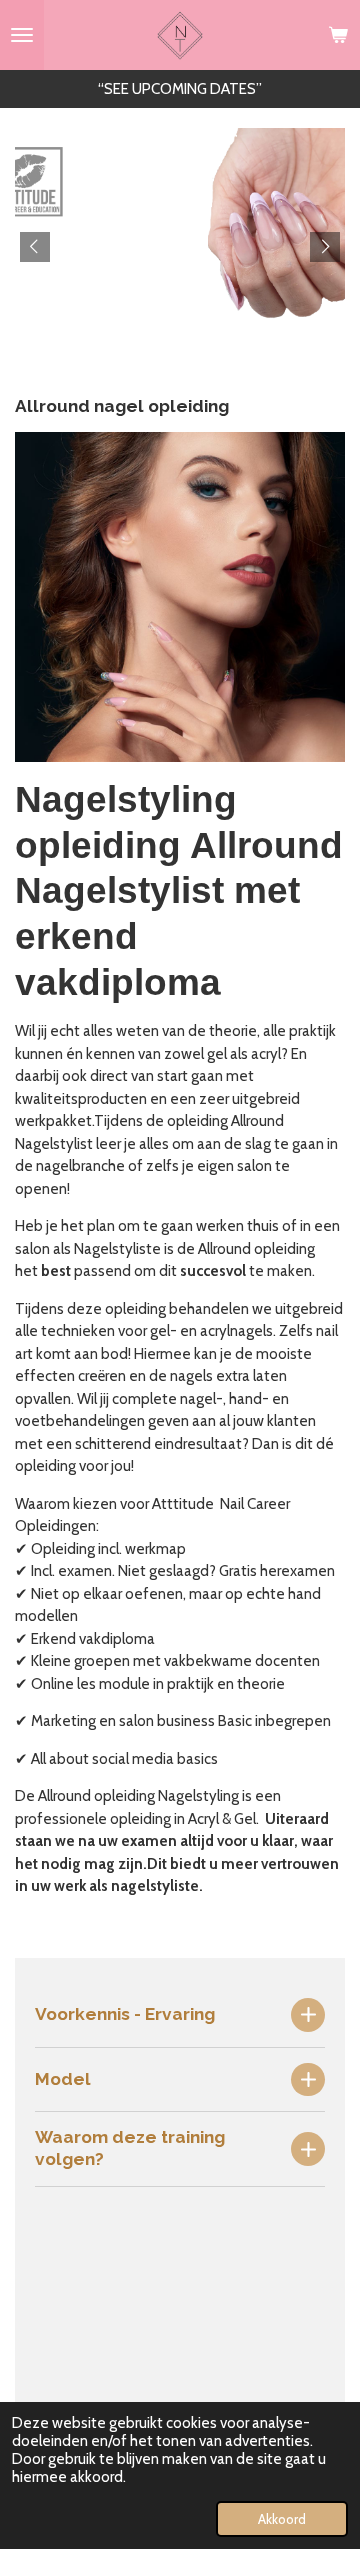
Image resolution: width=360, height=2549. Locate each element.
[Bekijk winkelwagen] (338, 35)
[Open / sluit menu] (22, 35)
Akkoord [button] (282, 2519)
